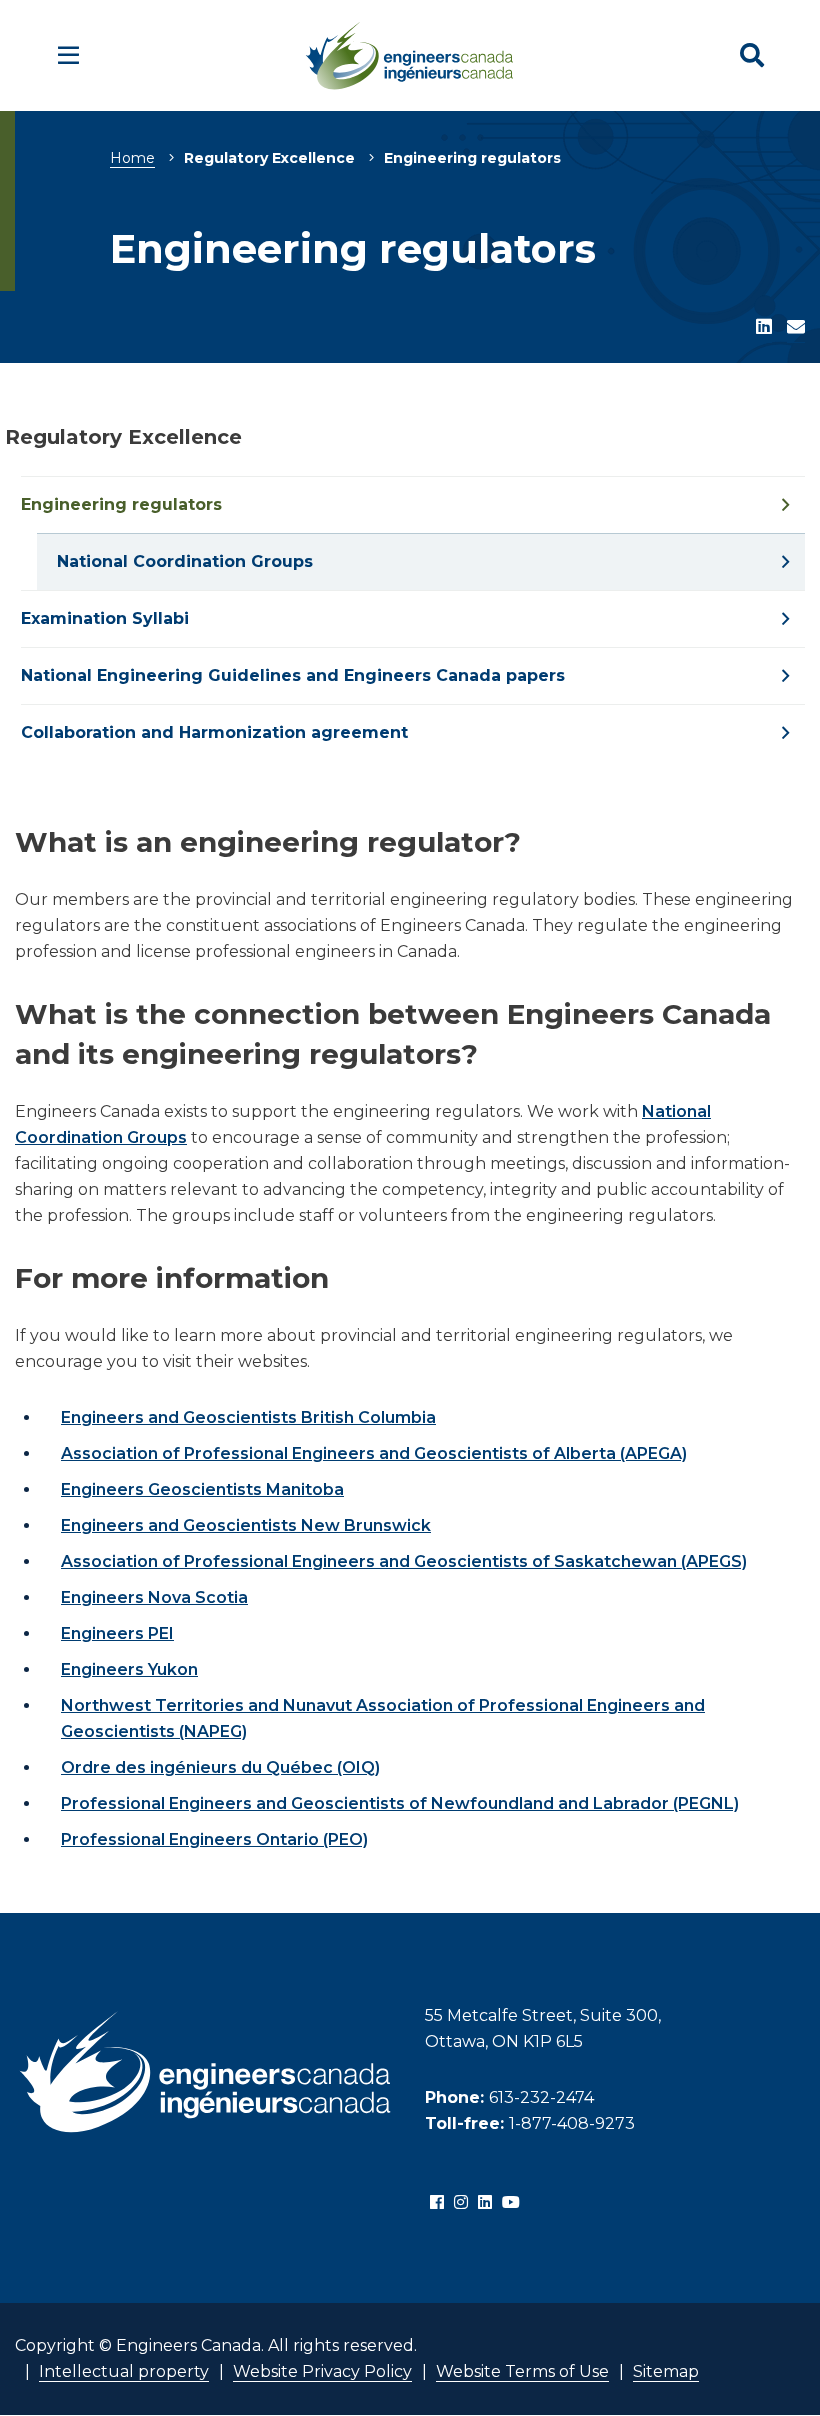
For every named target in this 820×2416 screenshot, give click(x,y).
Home (132, 158)
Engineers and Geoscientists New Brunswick (246, 1525)
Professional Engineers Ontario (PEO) (214, 1839)
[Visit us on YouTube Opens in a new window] (511, 2203)
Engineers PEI (117, 1633)
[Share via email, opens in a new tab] (796, 328)
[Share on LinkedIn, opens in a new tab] (764, 328)
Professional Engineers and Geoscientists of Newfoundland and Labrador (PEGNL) (400, 1803)
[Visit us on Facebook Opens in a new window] (437, 2203)
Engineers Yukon (129, 1669)
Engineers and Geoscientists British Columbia (248, 1417)
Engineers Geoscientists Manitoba (202, 1489)
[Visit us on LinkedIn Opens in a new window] (485, 2203)
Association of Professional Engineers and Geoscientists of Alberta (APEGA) (374, 1453)
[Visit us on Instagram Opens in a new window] (461, 2203)
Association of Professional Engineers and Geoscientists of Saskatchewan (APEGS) (404, 1561)
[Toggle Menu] (68, 55)
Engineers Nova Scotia (154, 1597)
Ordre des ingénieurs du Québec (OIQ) (220, 1767)
